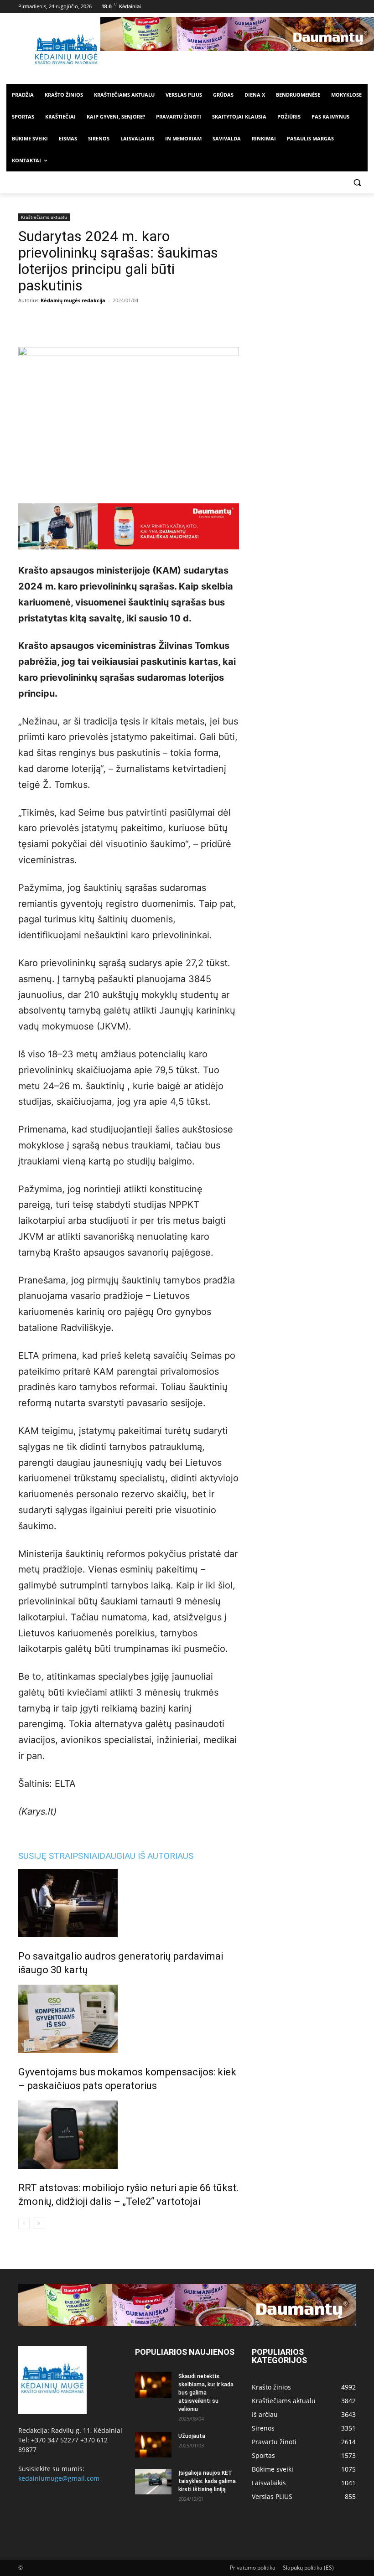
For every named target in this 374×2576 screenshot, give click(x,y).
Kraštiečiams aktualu (44, 217)
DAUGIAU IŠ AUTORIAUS (146, 1856)
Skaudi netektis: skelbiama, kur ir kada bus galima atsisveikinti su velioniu (206, 2393)
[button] (357, 183)
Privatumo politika (253, 2568)
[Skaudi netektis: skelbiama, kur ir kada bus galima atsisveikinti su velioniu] (153, 2385)
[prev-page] (24, 2223)
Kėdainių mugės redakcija (73, 300)
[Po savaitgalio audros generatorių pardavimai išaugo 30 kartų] (129, 1903)
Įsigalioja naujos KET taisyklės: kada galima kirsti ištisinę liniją (207, 2481)
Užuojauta (192, 2436)
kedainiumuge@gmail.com (59, 2478)
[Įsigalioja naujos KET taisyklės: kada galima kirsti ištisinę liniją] (153, 2482)
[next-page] (39, 2223)
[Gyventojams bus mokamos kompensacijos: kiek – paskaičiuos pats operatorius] (129, 2019)
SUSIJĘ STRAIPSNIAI (59, 1856)
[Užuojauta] (153, 2445)
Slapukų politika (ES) (308, 2568)
